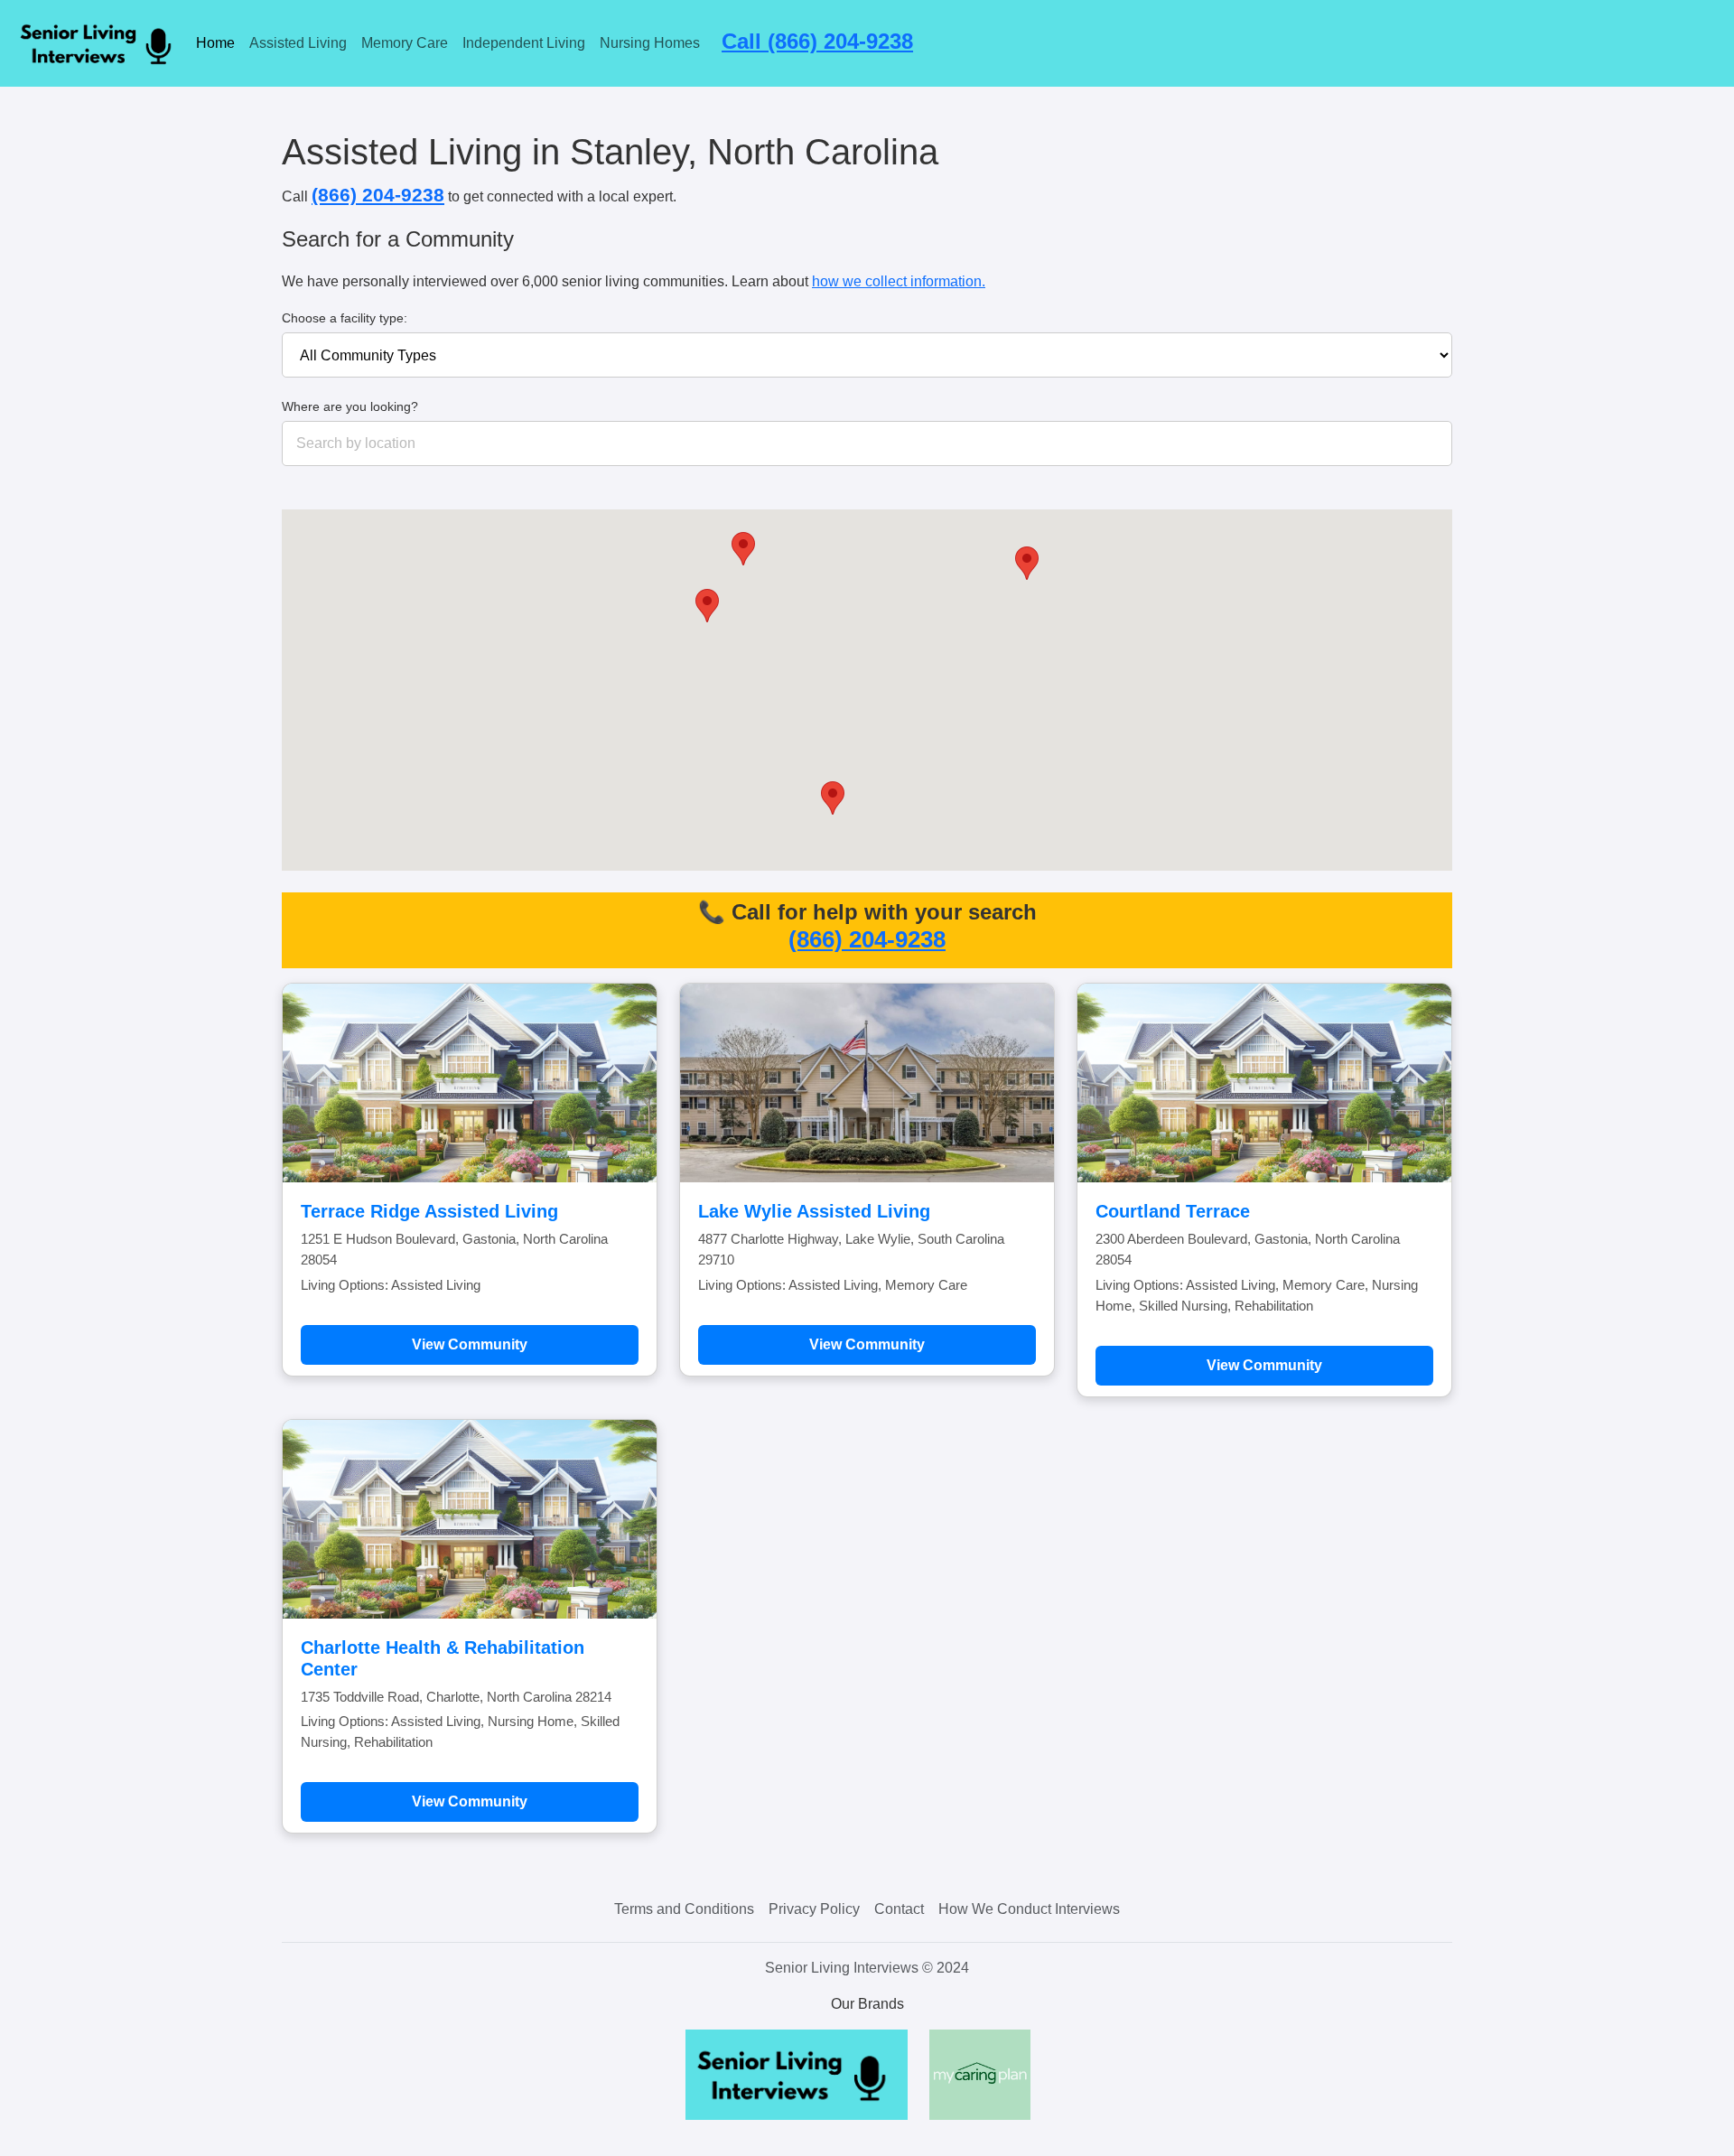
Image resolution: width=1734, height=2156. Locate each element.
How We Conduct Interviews (1029, 1909)
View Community (470, 1344)
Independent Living (524, 43)
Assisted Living (298, 43)
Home (215, 43)
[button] (707, 606)
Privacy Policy (814, 1909)
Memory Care (405, 43)
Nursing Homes (650, 43)
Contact (899, 1909)
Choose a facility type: (345, 318)
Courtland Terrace (1173, 1211)
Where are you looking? (350, 406)
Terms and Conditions (684, 1909)
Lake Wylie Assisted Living (814, 1211)
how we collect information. (899, 281)
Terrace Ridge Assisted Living (429, 1211)
